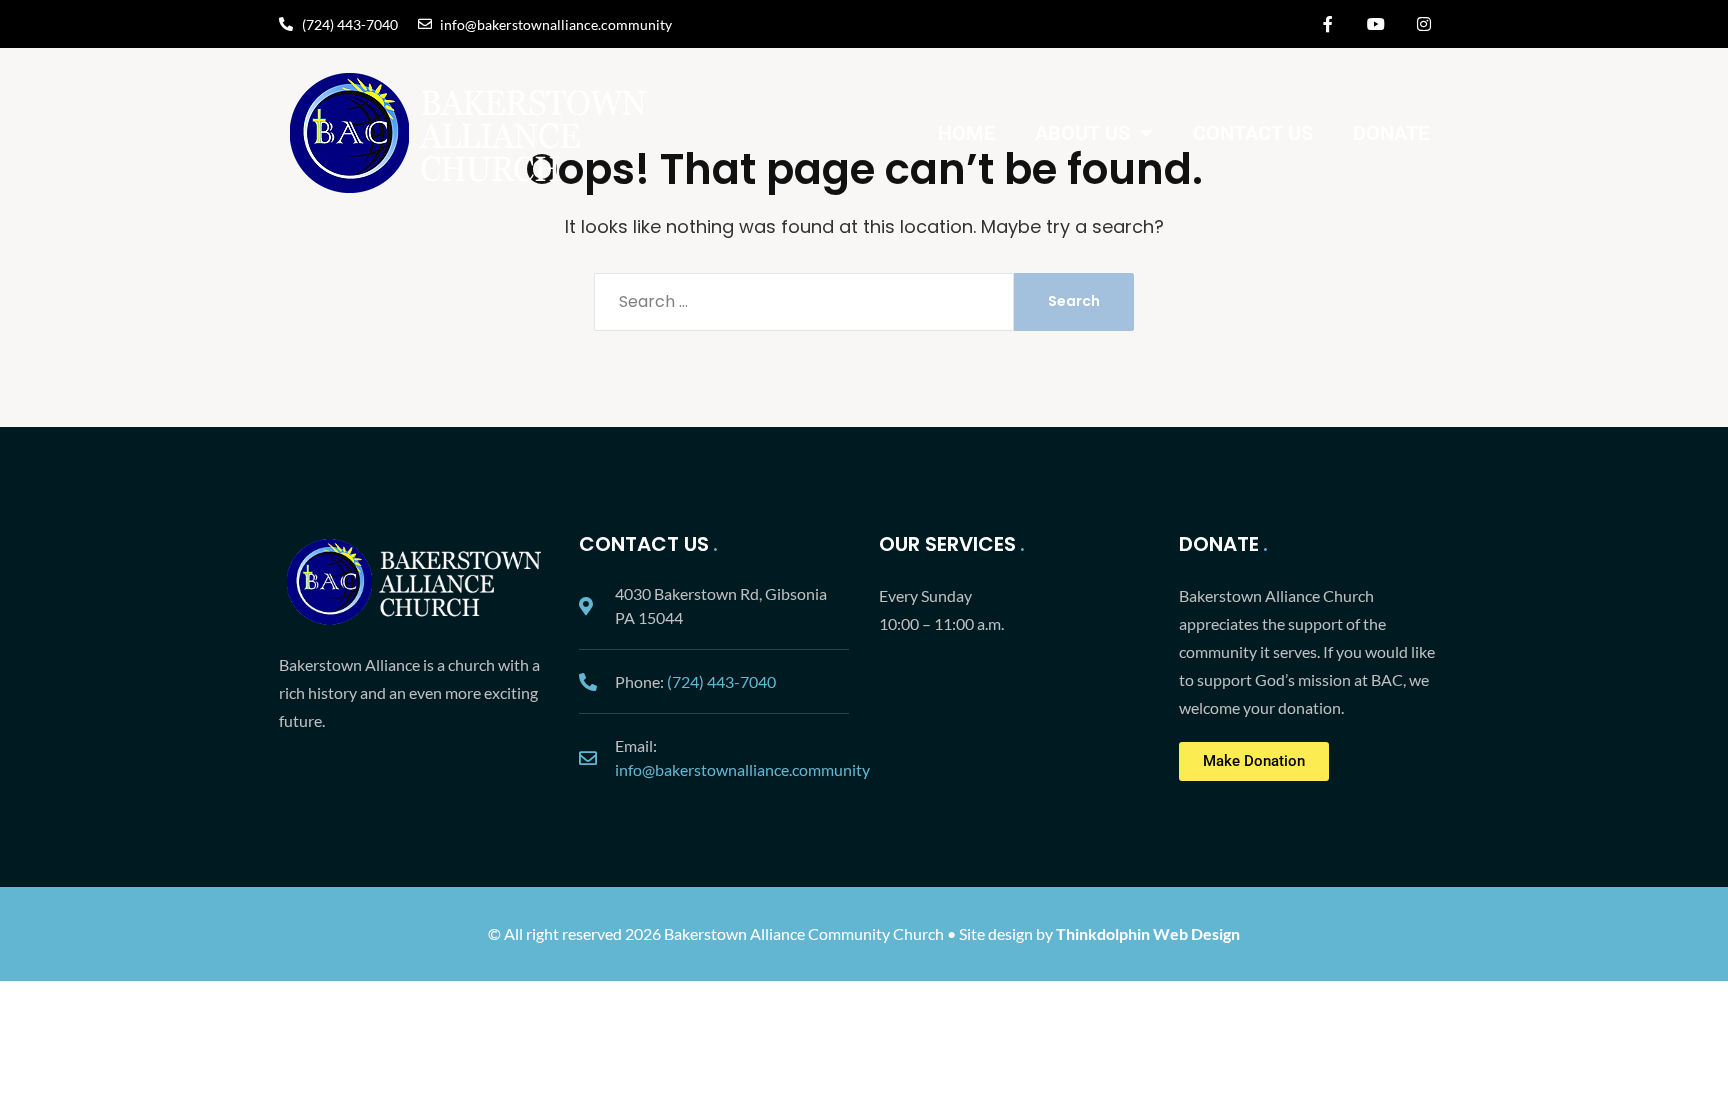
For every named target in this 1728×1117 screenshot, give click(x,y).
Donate (1391, 133)
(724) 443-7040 (721, 681)
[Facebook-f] (1328, 24)
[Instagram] (1424, 24)
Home (966, 133)
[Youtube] (1376, 24)
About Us (1082, 133)
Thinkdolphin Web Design (1148, 933)
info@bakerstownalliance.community (742, 769)
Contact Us (1253, 133)
